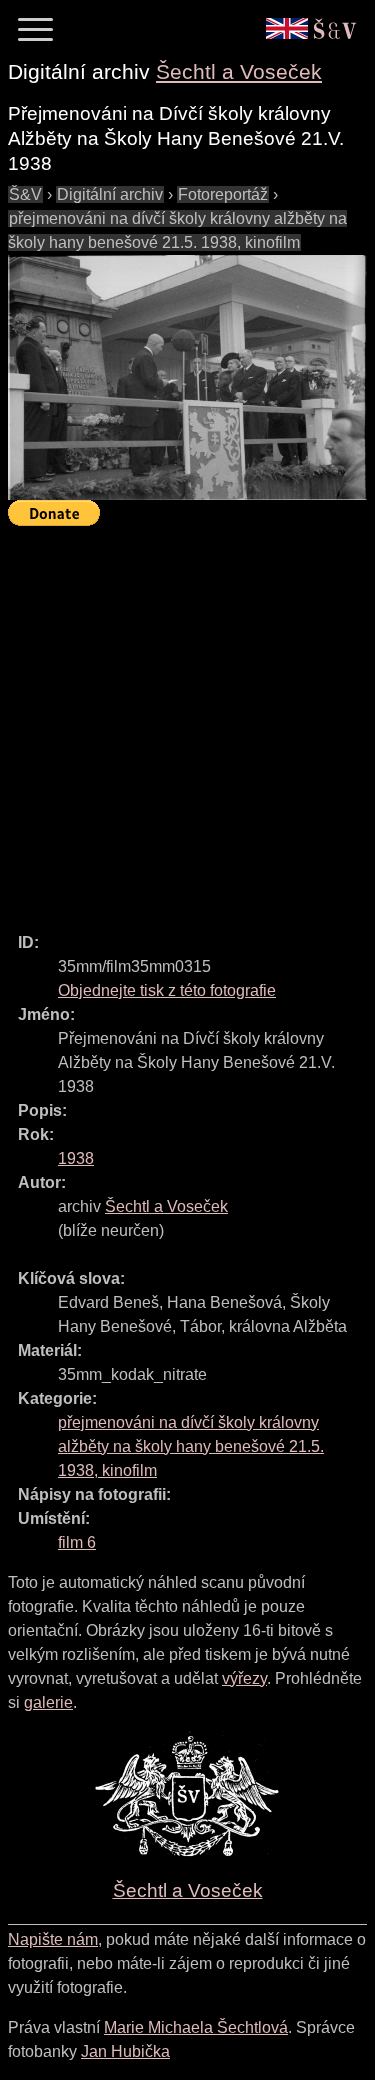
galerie (48, 1702)
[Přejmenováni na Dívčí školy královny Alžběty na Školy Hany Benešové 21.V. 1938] (187, 377)
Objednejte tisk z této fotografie (167, 990)
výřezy (244, 1678)
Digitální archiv (110, 194)
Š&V (25, 194)
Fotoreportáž (223, 194)
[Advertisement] (187, 720)
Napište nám (53, 1939)
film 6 (77, 1542)
